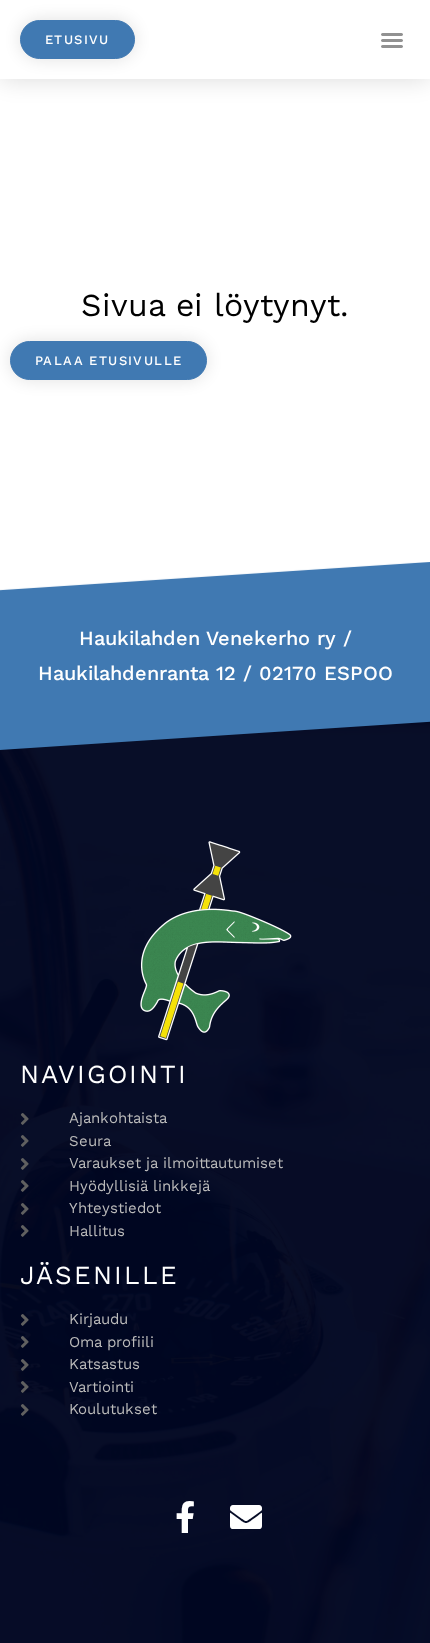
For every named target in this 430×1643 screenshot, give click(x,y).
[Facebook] (185, 1517)
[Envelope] (246, 1517)
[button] (392, 40)
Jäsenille (99, 1275)
